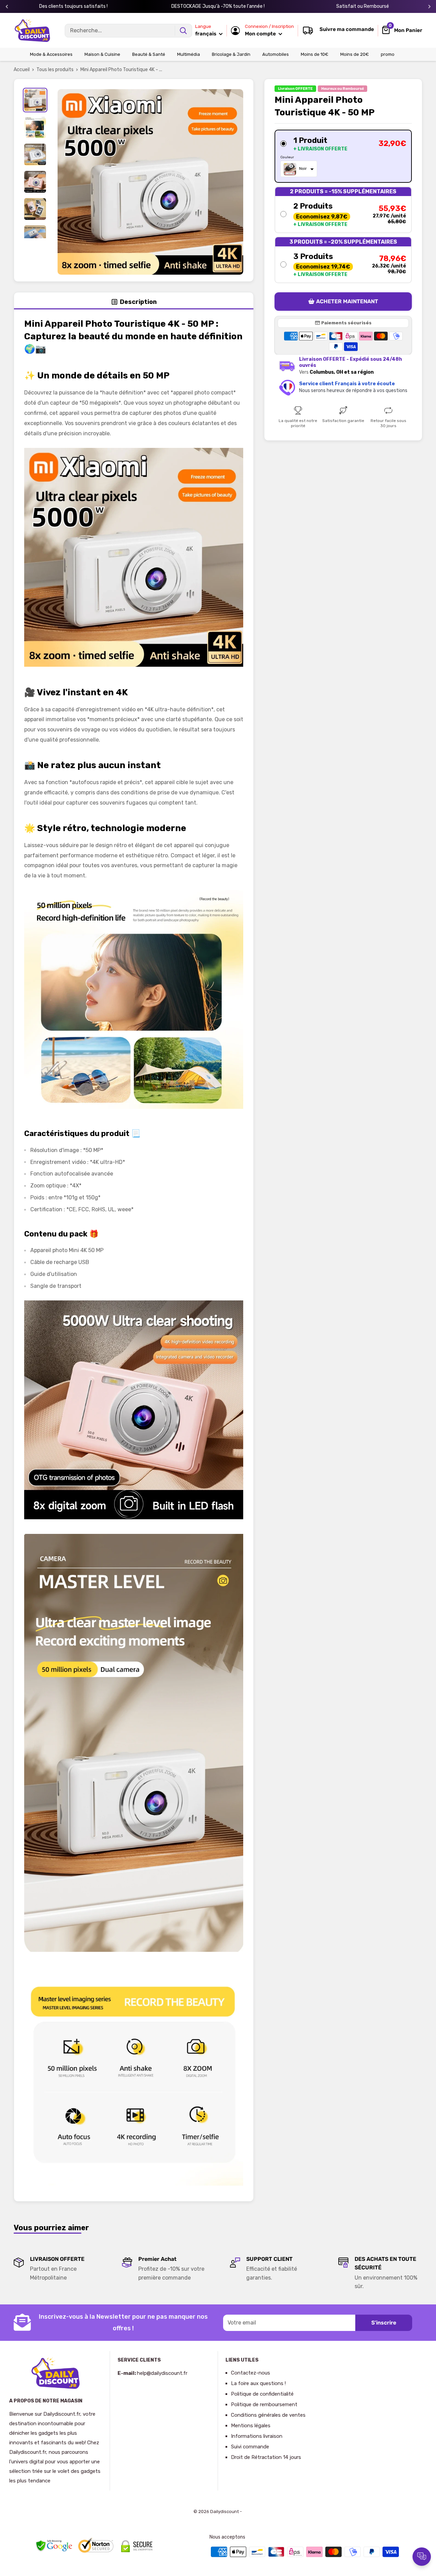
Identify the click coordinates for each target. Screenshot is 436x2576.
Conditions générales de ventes (268, 2415)
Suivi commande (250, 2447)
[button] (343, 157)
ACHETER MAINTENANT (347, 302)
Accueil (22, 70)
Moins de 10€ (315, 54)
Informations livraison (257, 2436)
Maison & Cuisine (102, 54)
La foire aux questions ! (258, 2383)
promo (388, 54)
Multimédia (189, 54)
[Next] (429, 7)
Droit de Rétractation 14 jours (266, 2457)
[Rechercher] (183, 31)
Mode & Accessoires (51, 54)
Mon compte (261, 34)
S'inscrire (384, 2323)
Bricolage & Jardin (231, 54)
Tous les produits (55, 70)
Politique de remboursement (264, 2404)
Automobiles (276, 54)
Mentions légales (251, 2426)
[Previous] (7, 7)
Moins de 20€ (355, 54)
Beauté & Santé (149, 54)
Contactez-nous (251, 2373)
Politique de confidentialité (262, 2394)
